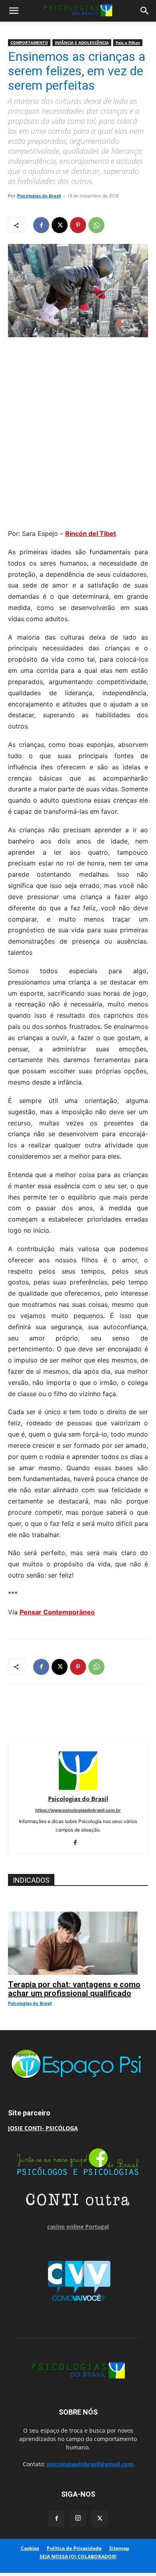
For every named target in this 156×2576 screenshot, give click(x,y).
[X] (60, 225)
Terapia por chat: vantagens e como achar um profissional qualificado (74, 1989)
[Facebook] (41, 225)
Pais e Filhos (128, 42)
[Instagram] (78, 2518)
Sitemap (119, 2548)
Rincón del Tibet (91, 533)
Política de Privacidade (74, 2548)
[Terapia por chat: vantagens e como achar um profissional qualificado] (78, 1916)
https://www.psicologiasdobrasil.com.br (78, 1810)
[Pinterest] (78, 225)
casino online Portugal (78, 2227)
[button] (14, 11)
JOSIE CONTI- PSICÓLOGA (43, 2128)
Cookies (30, 2548)
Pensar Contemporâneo (57, 1612)
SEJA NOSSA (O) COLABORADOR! (78, 2557)
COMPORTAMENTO (29, 42)
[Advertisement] (78, 431)
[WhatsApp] (96, 225)
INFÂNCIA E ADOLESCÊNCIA (82, 42)
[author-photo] (78, 1788)
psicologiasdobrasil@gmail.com (90, 2464)
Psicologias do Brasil (39, 196)
